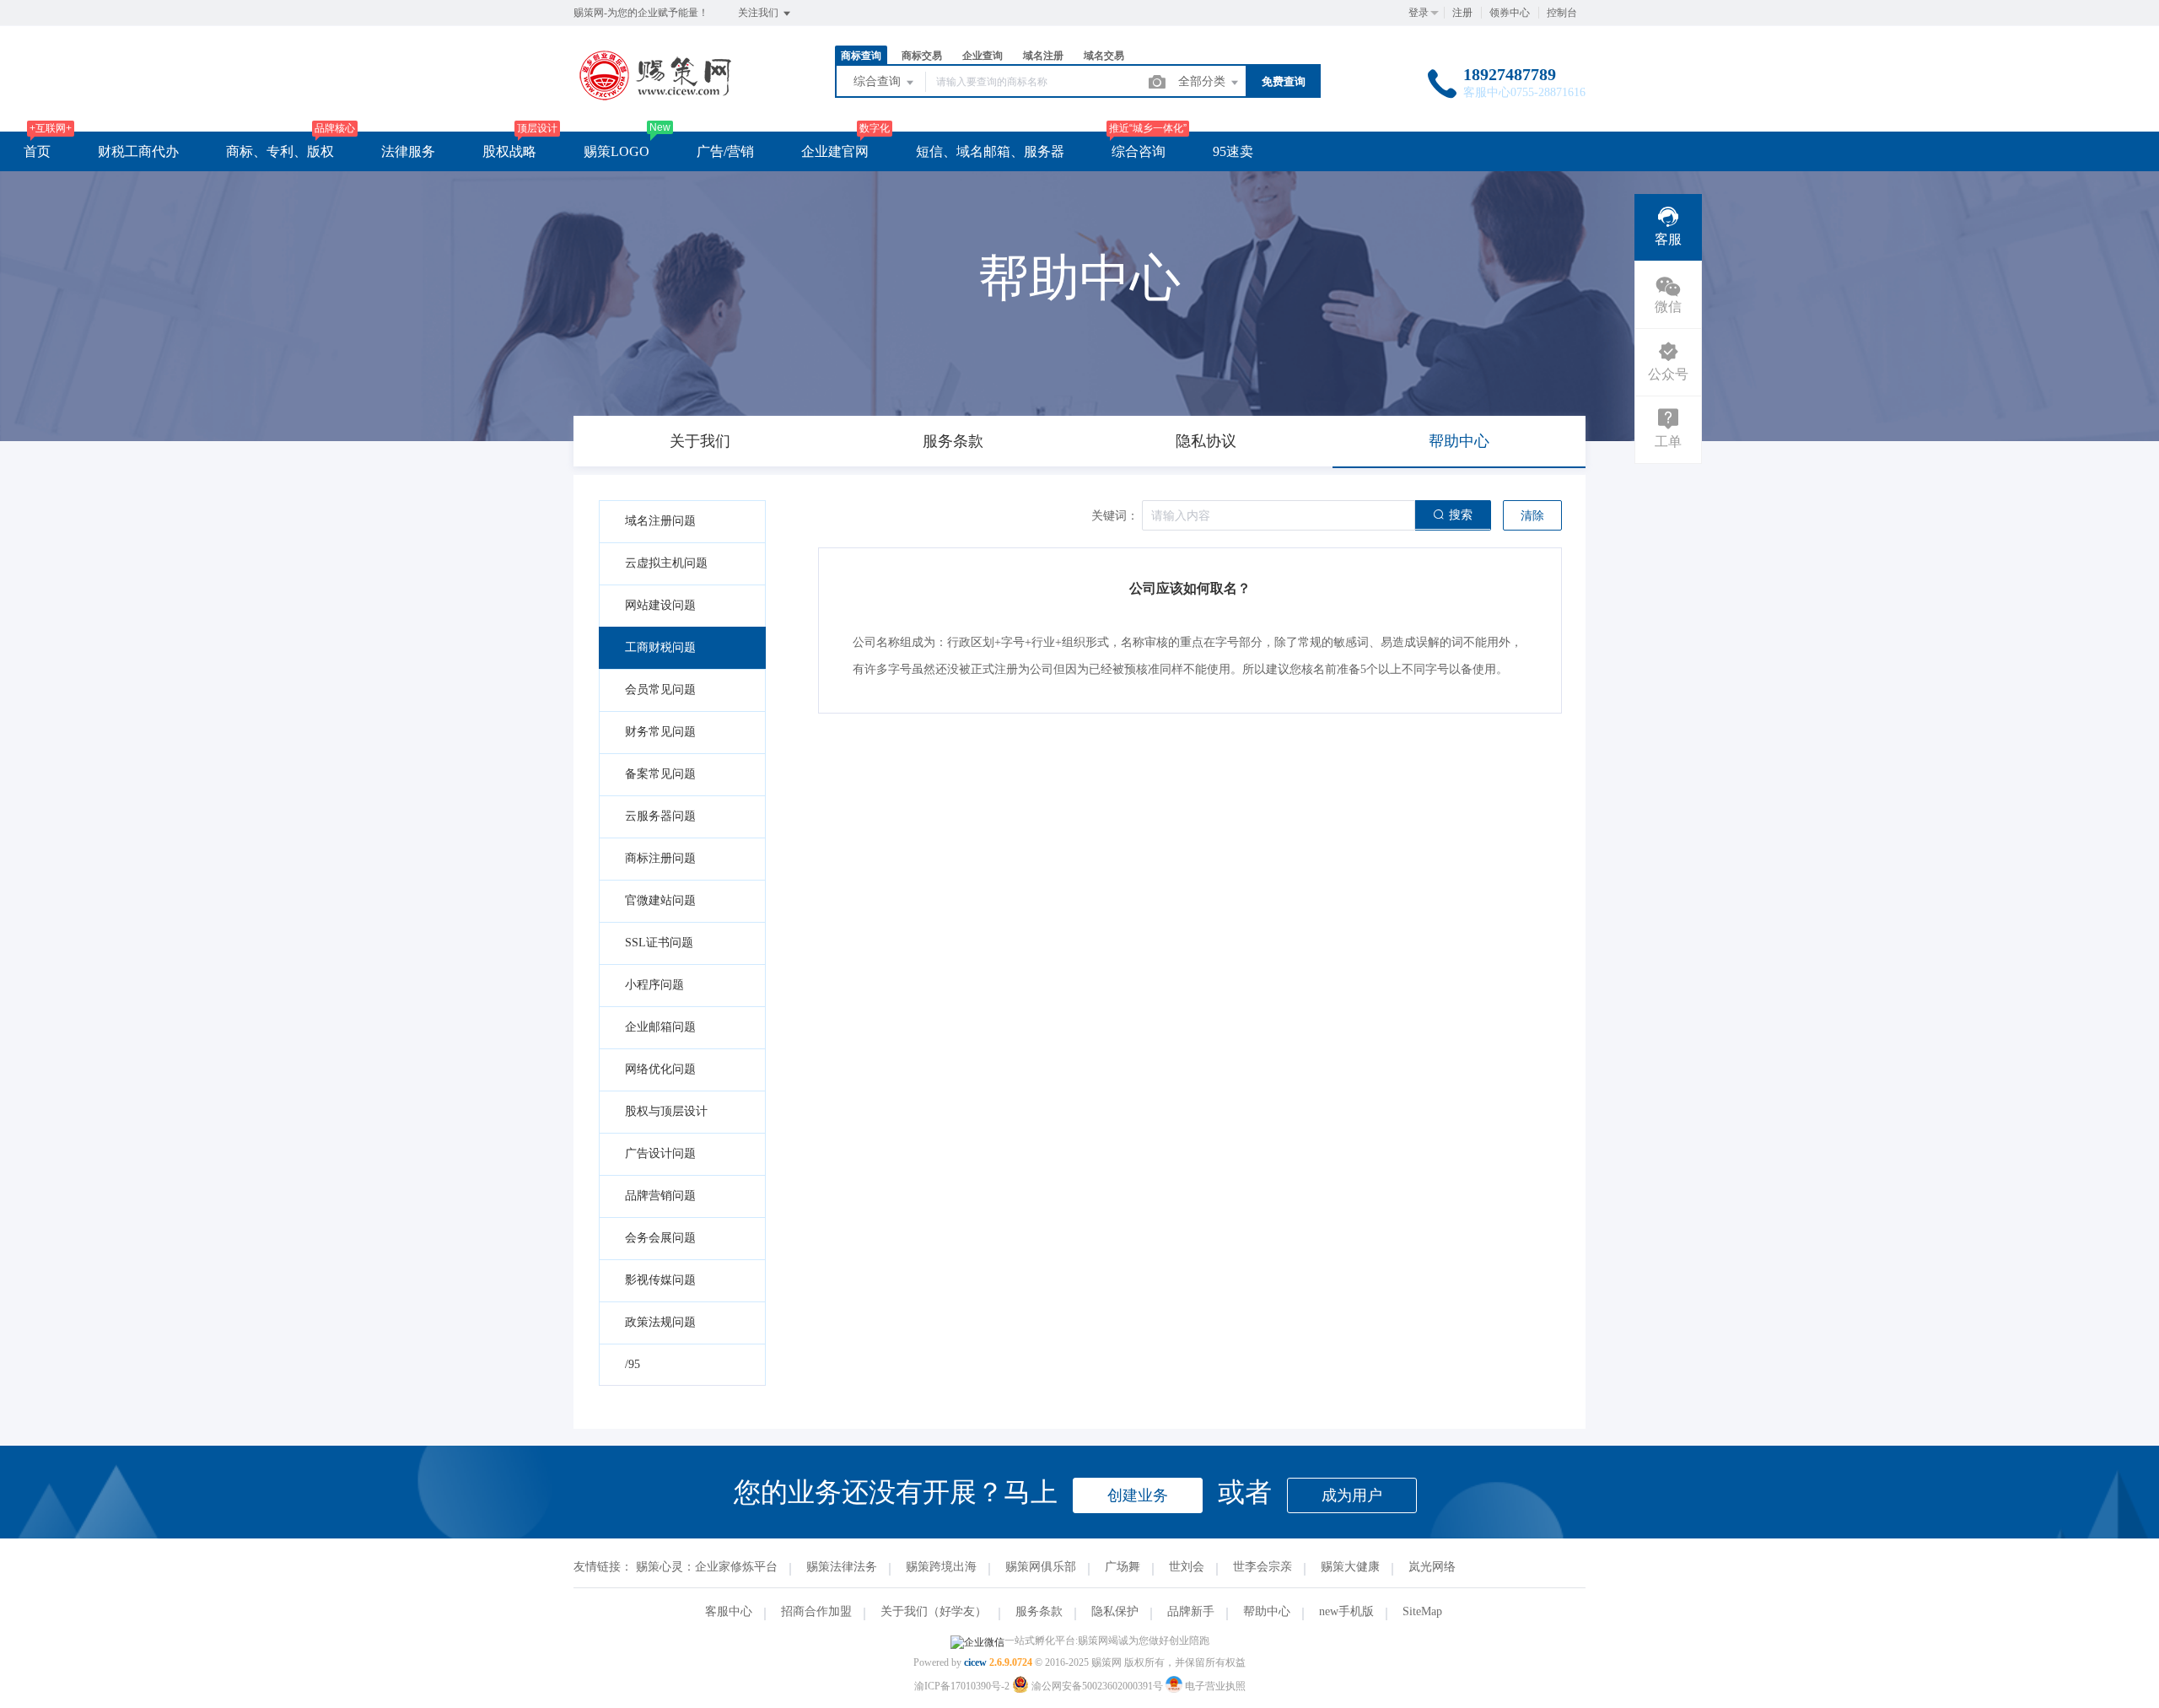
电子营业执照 (1214, 1686)
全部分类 (1203, 81)
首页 (37, 151)
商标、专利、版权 (280, 151)
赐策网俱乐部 (1041, 1567)
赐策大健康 (1350, 1567)
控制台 (1562, 13)
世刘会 (1187, 1567)
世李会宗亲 (1263, 1567)
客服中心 (729, 1611)
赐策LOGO (616, 151)
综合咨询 (1139, 151)
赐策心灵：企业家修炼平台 (707, 1567)
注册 (1462, 13)
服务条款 (1039, 1611)
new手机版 (1346, 1611)
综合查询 (879, 81)
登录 (1419, 13)
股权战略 (509, 151)
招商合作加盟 (816, 1611)
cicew (975, 1662)
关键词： (1115, 516)
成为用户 (1352, 1495)
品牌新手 (1191, 1611)
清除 (1532, 516)
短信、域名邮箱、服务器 (990, 151)
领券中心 (1510, 13)
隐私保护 (1115, 1611)
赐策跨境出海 (941, 1567)
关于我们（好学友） (934, 1611)
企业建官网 (835, 151)
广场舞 (1123, 1567)
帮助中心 (1267, 1611)
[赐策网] (656, 97)
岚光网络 (1432, 1567)
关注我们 (759, 13)
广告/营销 (725, 151)
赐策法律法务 (842, 1567)
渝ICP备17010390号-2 (962, 1686)
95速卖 (1233, 151)
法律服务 (408, 151)
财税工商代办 (138, 151)
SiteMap (1422, 1611)
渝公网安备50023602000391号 (1097, 1686)
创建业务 (1138, 1495)
